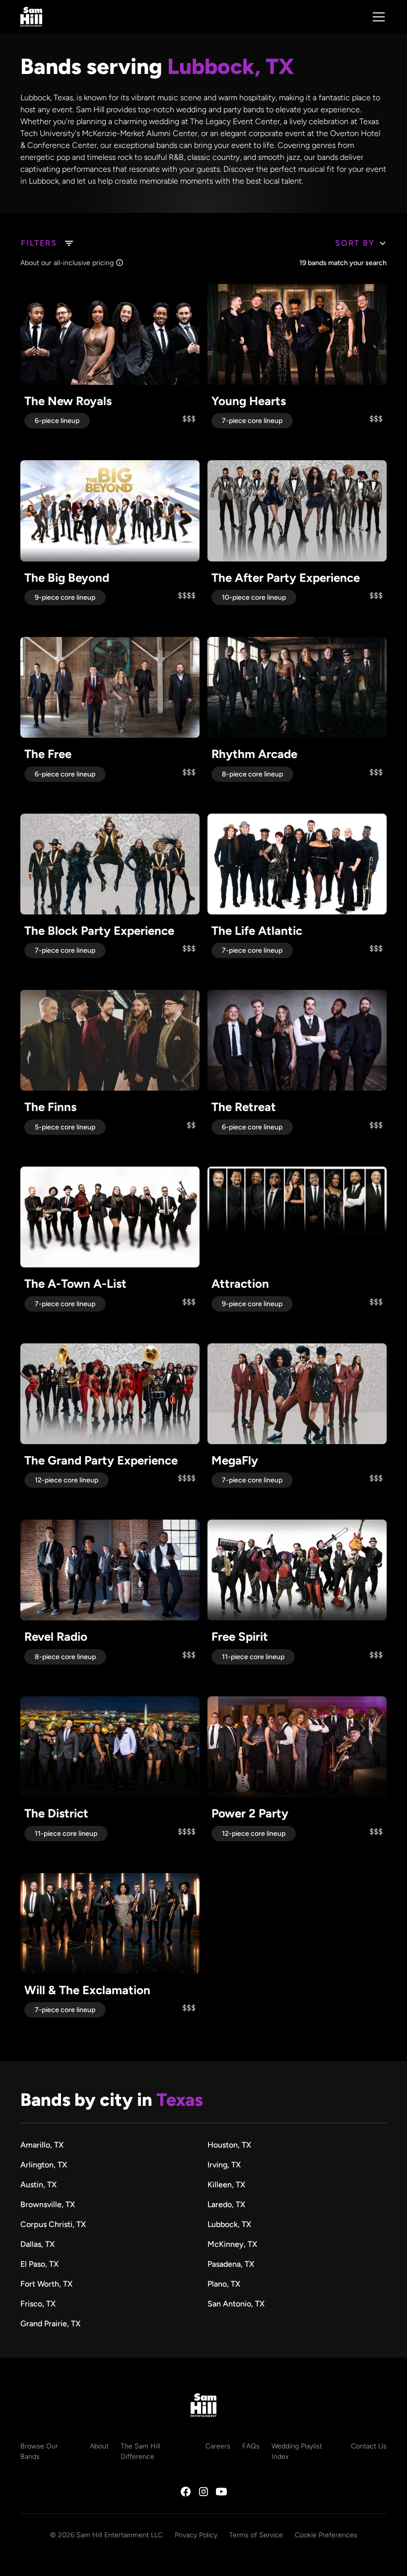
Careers (218, 2446)
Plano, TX (224, 2284)
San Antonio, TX (236, 2304)
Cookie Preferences (326, 2535)
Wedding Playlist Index (297, 2451)
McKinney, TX (232, 2244)
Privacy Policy (196, 2535)
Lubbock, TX (229, 2224)
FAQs (251, 2446)
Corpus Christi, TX (53, 2224)
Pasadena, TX (231, 2264)
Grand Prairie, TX (50, 2324)
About (99, 2446)
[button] (377, 17)
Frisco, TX (38, 2304)
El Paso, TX (39, 2264)
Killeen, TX (226, 2185)
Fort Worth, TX (46, 2284)
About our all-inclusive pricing (67, 263)
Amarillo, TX (42, 2145)
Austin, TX (38, 2185)
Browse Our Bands (39, 2451)
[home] (31, 17)
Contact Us (369, 2446)
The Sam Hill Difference (140, 2451)
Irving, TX (224, 2165)
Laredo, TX (226, 2204)
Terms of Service (256, 2535)
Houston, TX (229, 2145)
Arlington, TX (44, 2165)
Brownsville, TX (48, 2204)
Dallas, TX (37, 2244)
